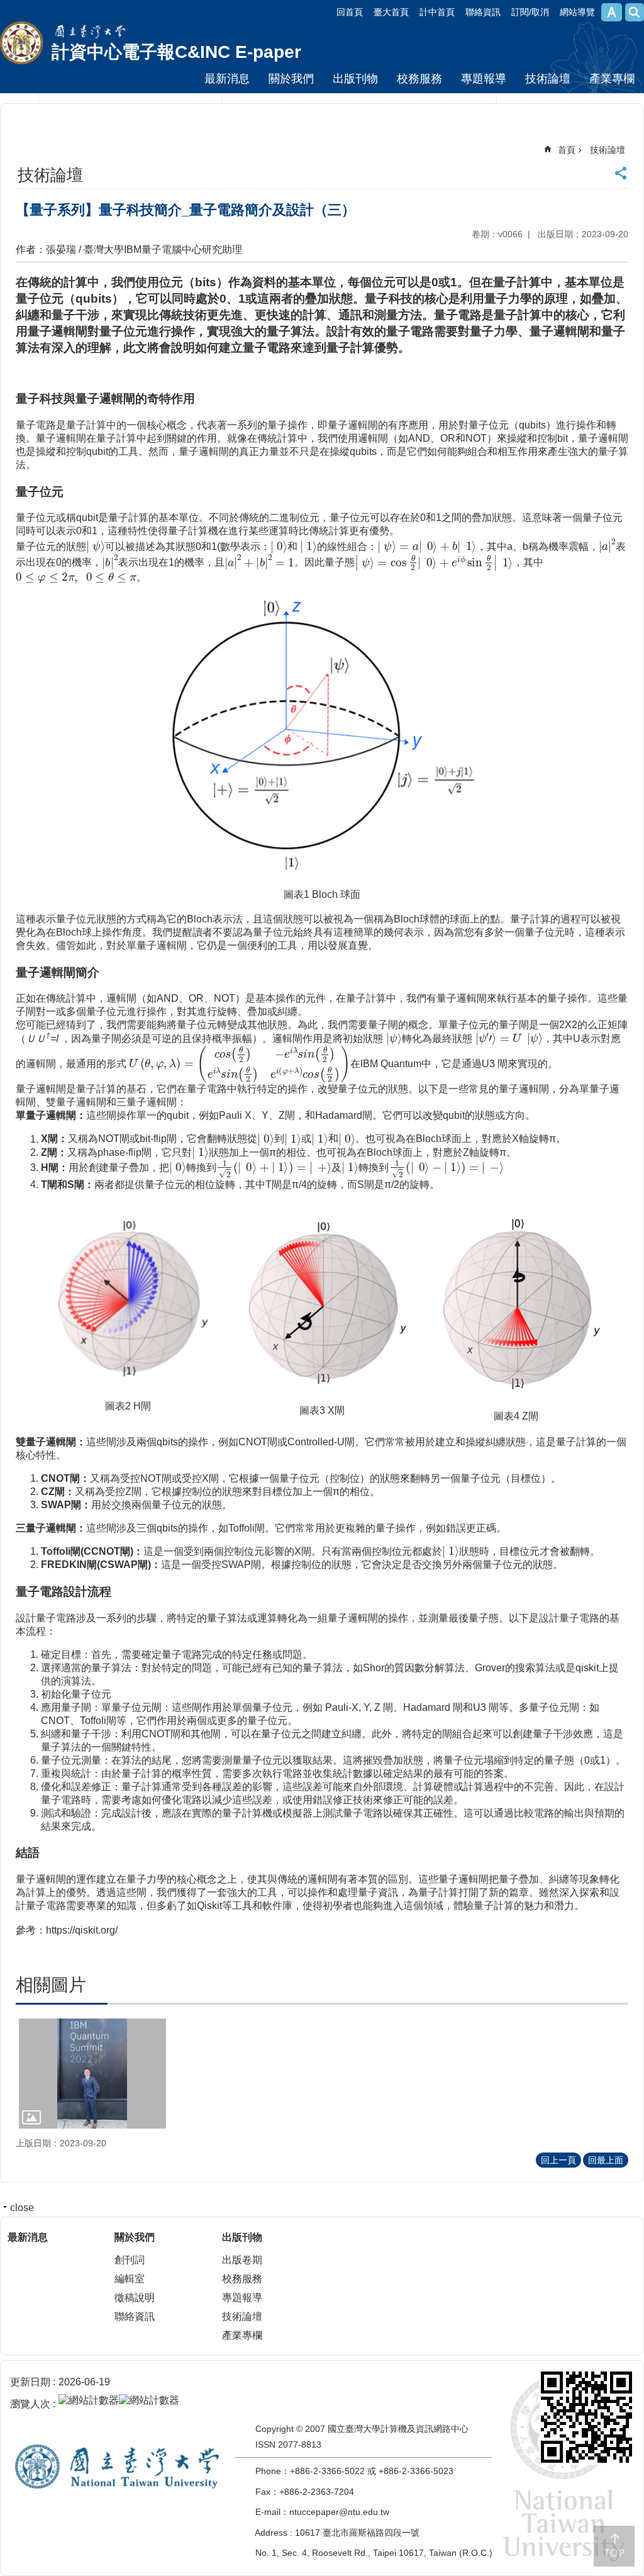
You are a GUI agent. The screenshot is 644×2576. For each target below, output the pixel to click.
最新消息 (227, 79)
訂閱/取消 (530, 12)
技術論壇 (548, 79)
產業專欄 (612, 79)
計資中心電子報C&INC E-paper (176, 52)
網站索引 (635, 12)
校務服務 (419, 79)
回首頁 (350, 12)
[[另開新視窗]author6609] (92, 2074)
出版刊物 (355, 79)
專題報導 (484, 79)
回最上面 (606, 2160)
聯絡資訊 (483, 12)
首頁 (567, 150)
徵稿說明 (135, 2298)
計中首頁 (437, 12)
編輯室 (130, 2279)
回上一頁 (558, 2160)
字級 (612, 12)
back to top (614, 2546)
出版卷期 (242, 2260)
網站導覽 (577, 12)
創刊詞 (130, 2260)
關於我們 (291, 79)
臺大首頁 (391, 12)
